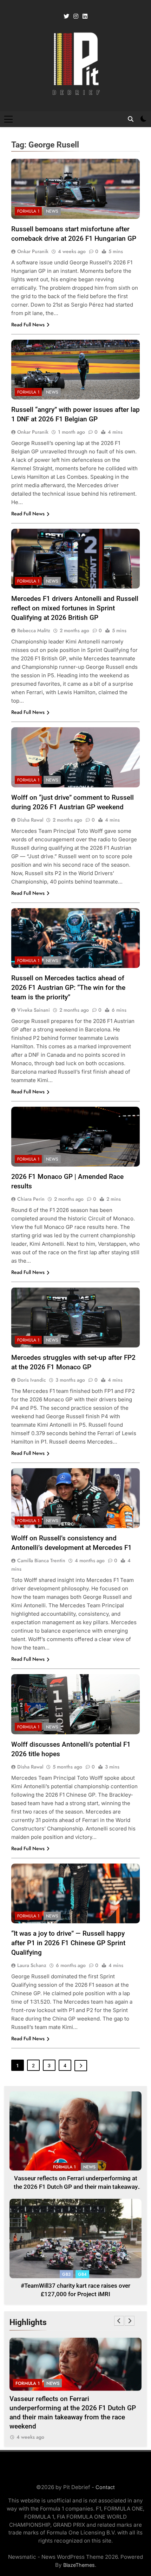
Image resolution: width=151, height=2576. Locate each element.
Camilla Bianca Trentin (41, 1560)
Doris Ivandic (32, 1380)
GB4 (82, 2274)
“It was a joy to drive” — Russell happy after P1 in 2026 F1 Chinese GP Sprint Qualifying (68, 1943)
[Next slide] (130, 2321)
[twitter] (66, 17)
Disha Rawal (30, 820)
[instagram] (76, 17)
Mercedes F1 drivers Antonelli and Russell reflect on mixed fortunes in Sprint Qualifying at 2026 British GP (75, 608)
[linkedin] (85, 17)
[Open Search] (131, 119)
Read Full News (28, 325)
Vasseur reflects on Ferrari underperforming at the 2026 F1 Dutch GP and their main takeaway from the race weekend (76, 2187)
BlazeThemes (79, 2565)
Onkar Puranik (33, 251)
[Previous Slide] (119, 2321)
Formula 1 (28, 211)
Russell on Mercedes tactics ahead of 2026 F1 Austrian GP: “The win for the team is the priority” (68, 988)
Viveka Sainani (34, 1010)
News (52, 211)
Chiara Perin (31, 1199)
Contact (105, 2487)
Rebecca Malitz (34, 630)
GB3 (66, 2274)
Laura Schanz (32, 1965)
